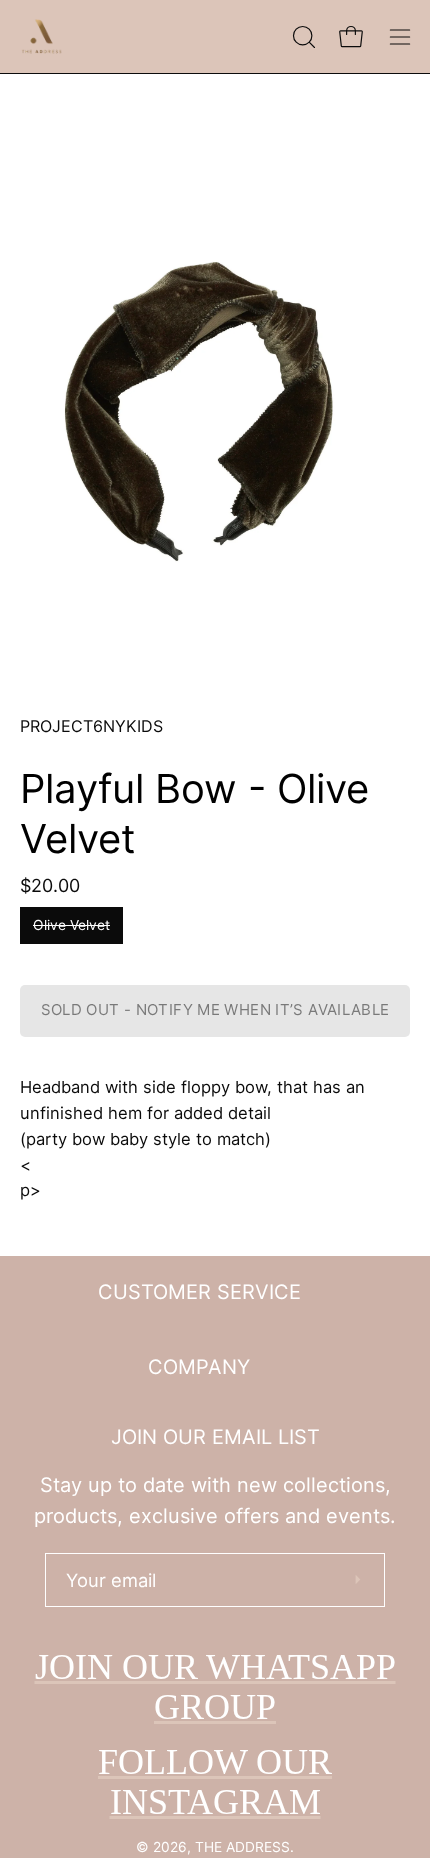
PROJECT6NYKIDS (91, 726)
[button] (302, 37)
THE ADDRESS (242, 1847)
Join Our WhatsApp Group (215, 1687)
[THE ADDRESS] (45, 36)
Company (199, 1367)
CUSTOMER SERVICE (199, 1292)
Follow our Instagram (215, 1782)
